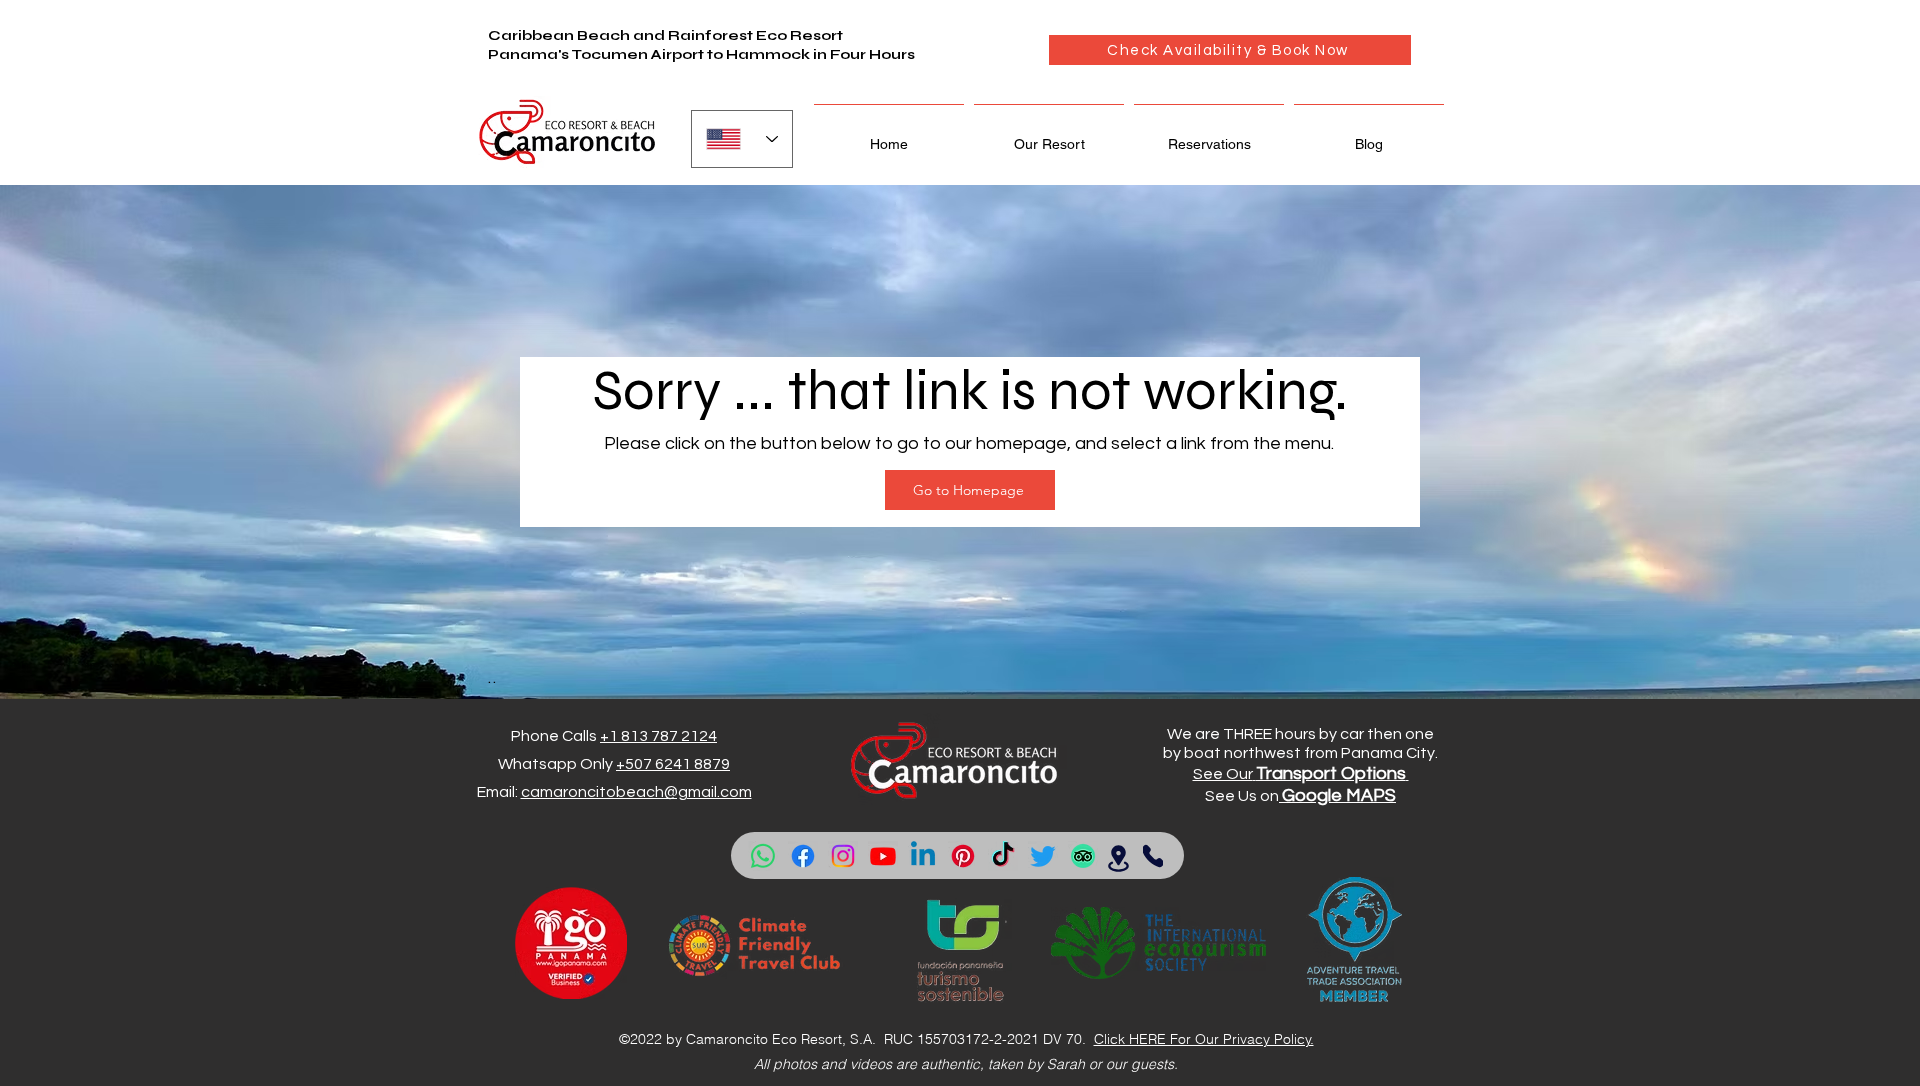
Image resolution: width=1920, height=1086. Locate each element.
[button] (1049, 135)
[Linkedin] (923, 856)
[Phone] (1153, 856)
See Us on (1242, 796)
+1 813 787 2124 (658, 736)
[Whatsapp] (763, 856)
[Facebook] (803, 856)
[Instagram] (843, 856)
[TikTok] (1003, 856)
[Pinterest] (963, 856)
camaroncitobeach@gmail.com (636, 792)
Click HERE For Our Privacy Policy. (1204, 1039)
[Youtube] (883, 856)
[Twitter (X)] (1043, 856)
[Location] (1118, 858)
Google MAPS (1339, 795)
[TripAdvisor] (1083, 856)
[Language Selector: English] (742, 139)
